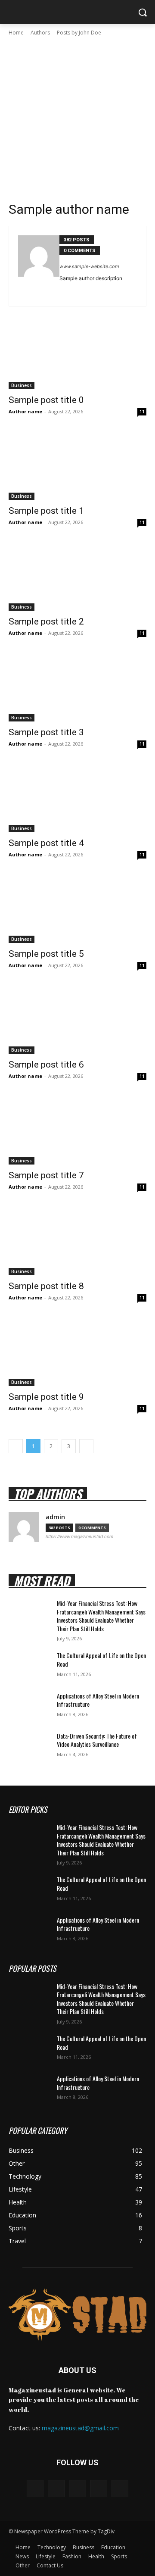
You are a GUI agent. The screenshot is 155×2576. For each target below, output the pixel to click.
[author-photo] (39, 266)
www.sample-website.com (89, 266)
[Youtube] (100, 291)
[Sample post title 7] (77, 1130)
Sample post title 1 (46, 511)
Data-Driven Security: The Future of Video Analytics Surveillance (97, 1740)
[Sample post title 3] (77, 687)
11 (142, 412)
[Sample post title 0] (77, 355)
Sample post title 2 (46, 621)
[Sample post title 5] (77, 909)
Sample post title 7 (46, 1175)
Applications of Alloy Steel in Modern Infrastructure (98, 1700)
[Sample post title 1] (77, 465)
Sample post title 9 (46, 1397)
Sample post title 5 (46, 954)
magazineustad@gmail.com (80, 2428)
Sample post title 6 (46, 1065)
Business (22, 385)
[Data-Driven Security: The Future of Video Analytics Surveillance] (29, 1746)
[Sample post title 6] (77, 1019)
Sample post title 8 (46, 1286)
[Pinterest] (75, 291)
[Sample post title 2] (77, 576)
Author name (25, 411)
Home (16, 33)
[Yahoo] (120, 2488)
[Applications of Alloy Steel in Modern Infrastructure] (29, 1706)
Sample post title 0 (46, 400)
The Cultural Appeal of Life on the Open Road (101, 1660)
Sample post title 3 (46, 732)
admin (55, 1517)
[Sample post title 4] (77, 798)
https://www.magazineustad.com (79, 1536)
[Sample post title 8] (77, 1241)
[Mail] (77, 2488)
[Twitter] (63, 291)
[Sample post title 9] (77, 1352)
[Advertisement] (77, 119)
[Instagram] (56, 2488)
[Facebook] (88, 291)
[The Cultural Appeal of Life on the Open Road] (29, 1666)
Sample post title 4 (46, 843)
